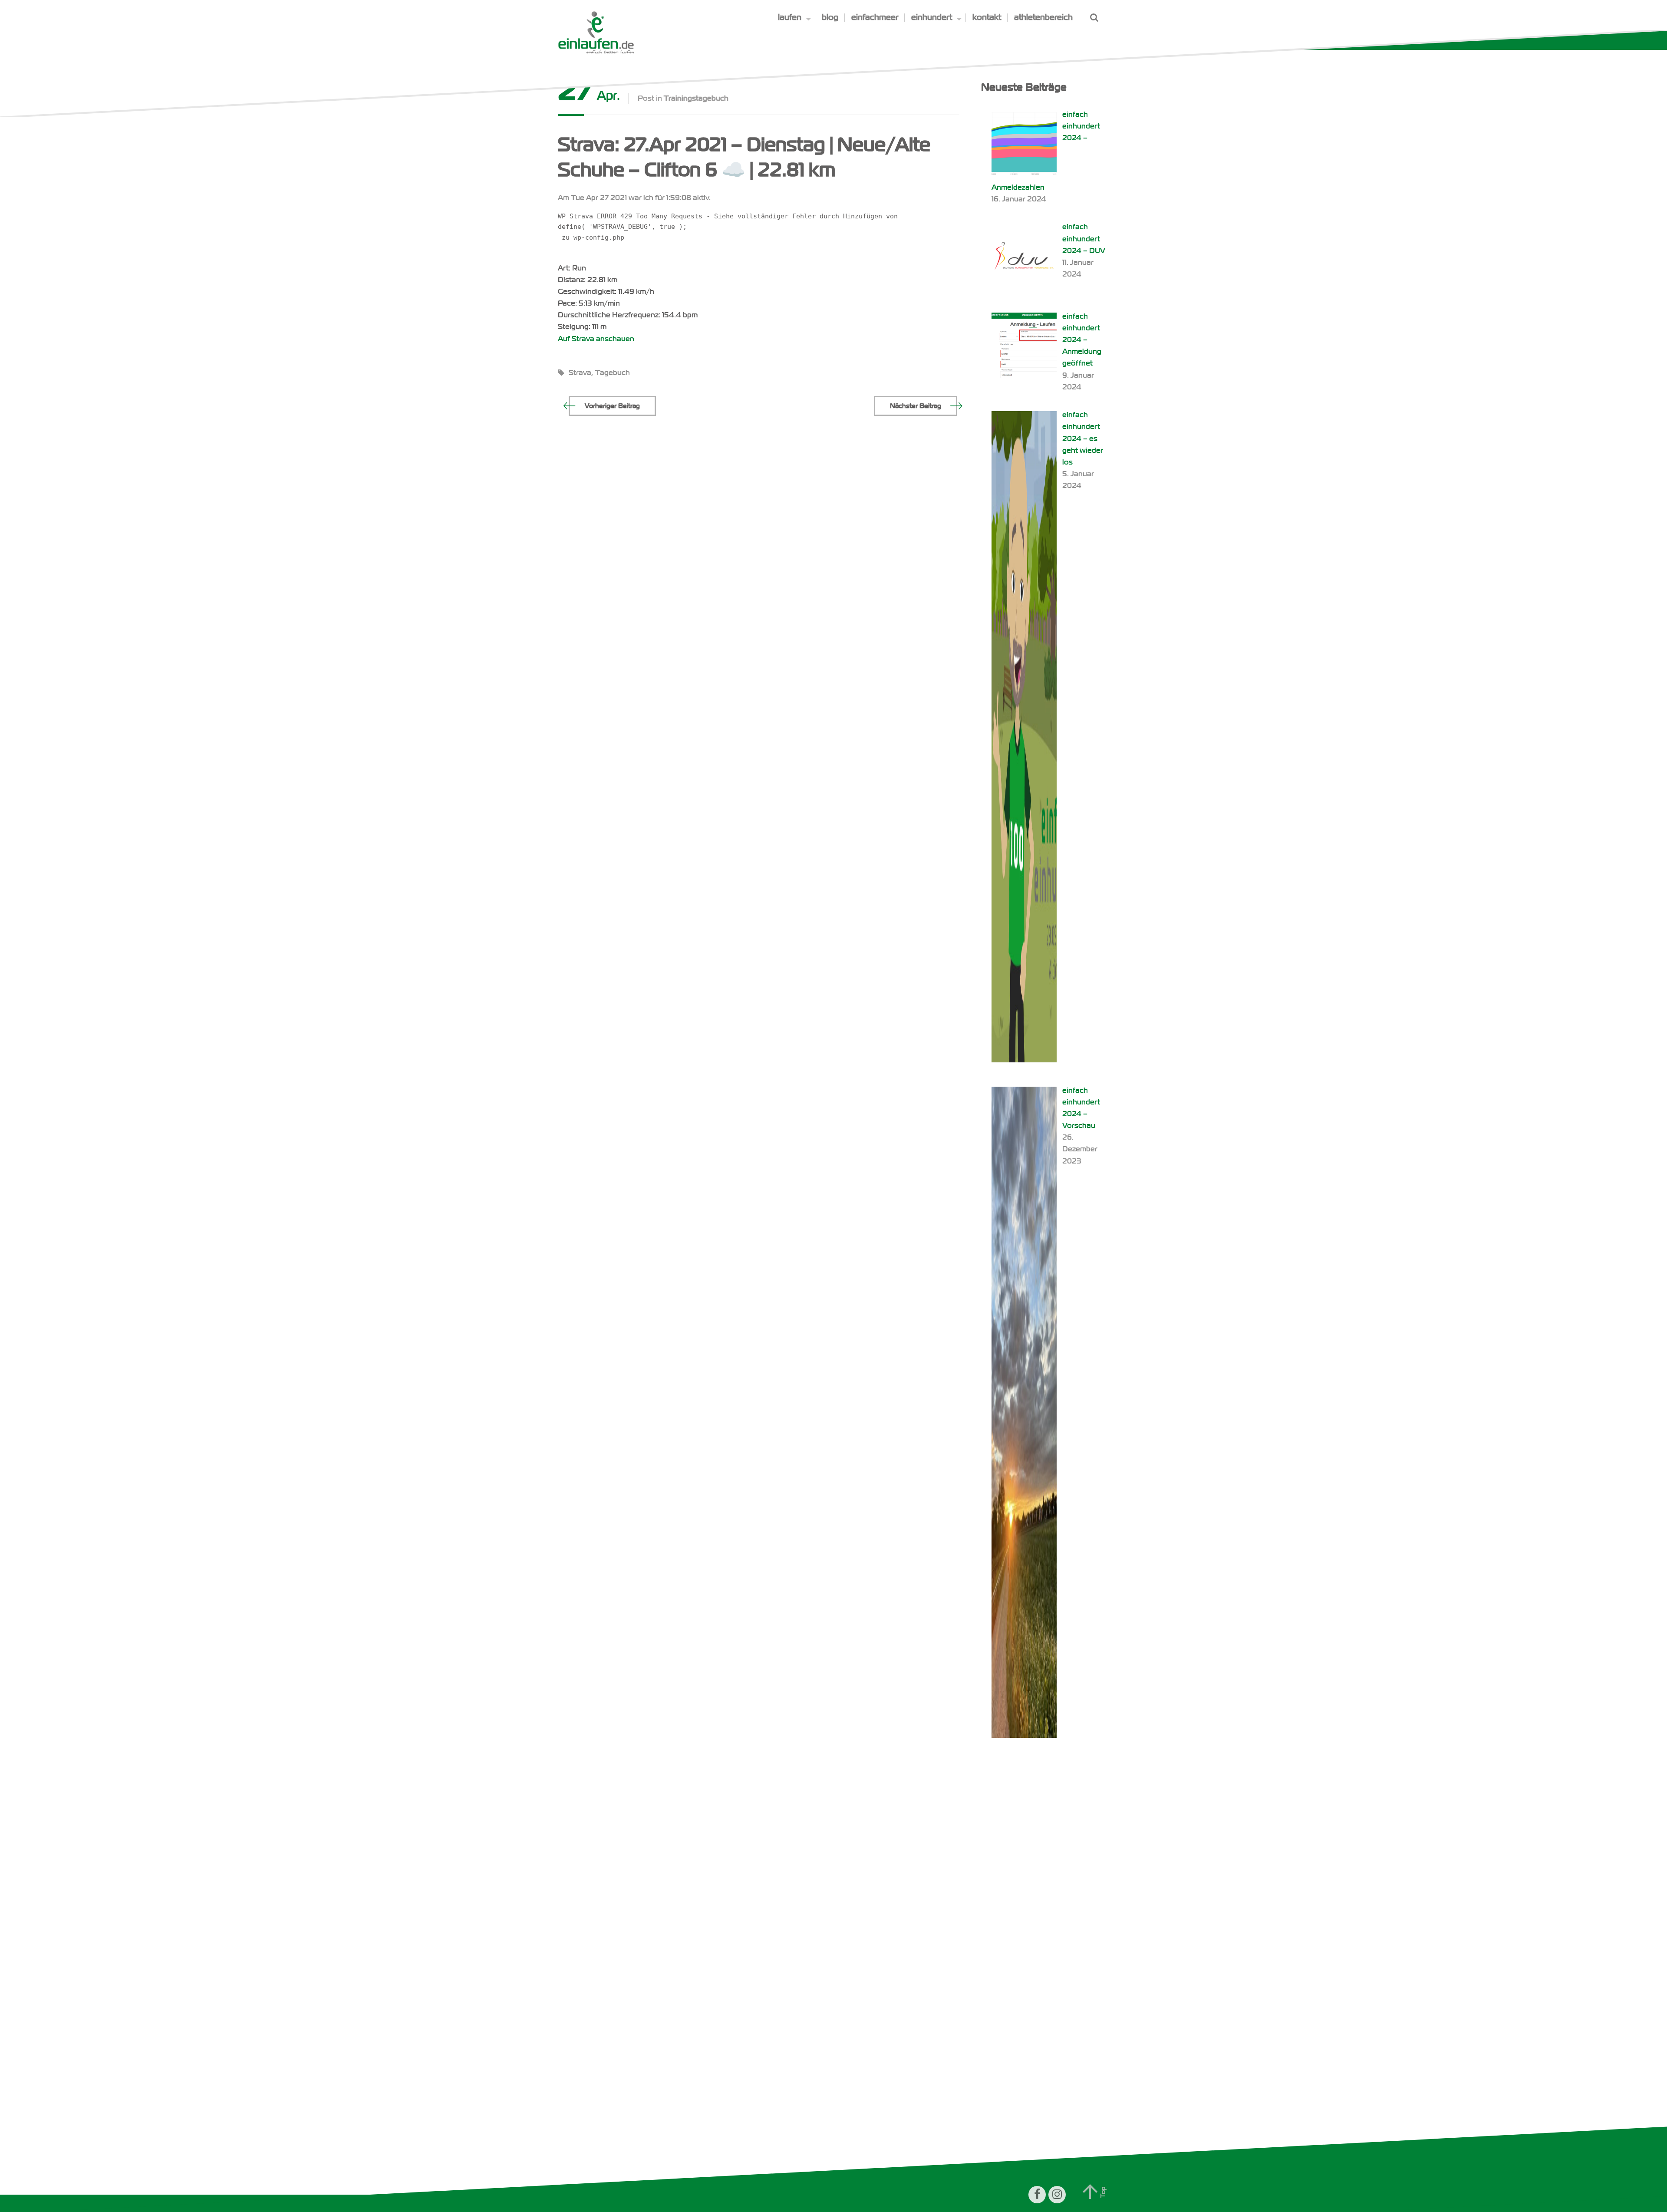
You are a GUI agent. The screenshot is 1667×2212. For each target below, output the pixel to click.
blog (830, 17)
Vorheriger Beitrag (612, 406)
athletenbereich (1043, 17)
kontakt (987, 17)
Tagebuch (613, 373)
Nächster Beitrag (916, 406)
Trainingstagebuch (696, 98)
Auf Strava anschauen (596, 339)
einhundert (932, 17)
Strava (580, 373)
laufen (790, 17)
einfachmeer (875, 17)
